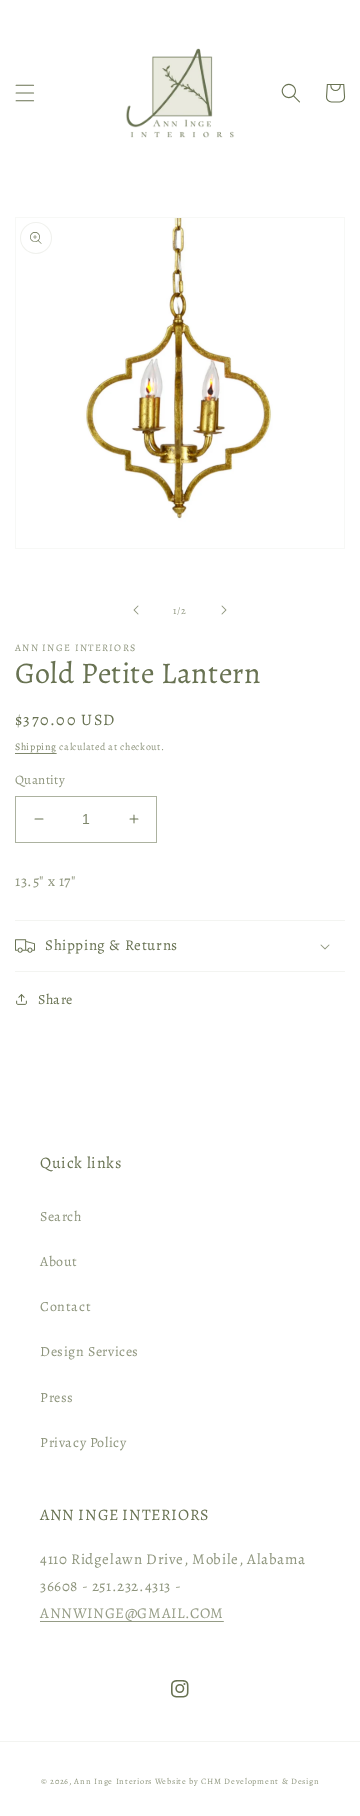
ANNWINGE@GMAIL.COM (132, 1613)
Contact (65, 1306)
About (59, 1261)
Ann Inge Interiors (113, 1781)
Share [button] (55, 999)
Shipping (36, 746)
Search (61, 1216)
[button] (25, 93)
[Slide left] (136, 610)
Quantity (40, 779)
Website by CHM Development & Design (237, 1781)
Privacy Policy (83, 1442)
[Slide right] (224, 610)
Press (57, 1397)
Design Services (89, 1351)
